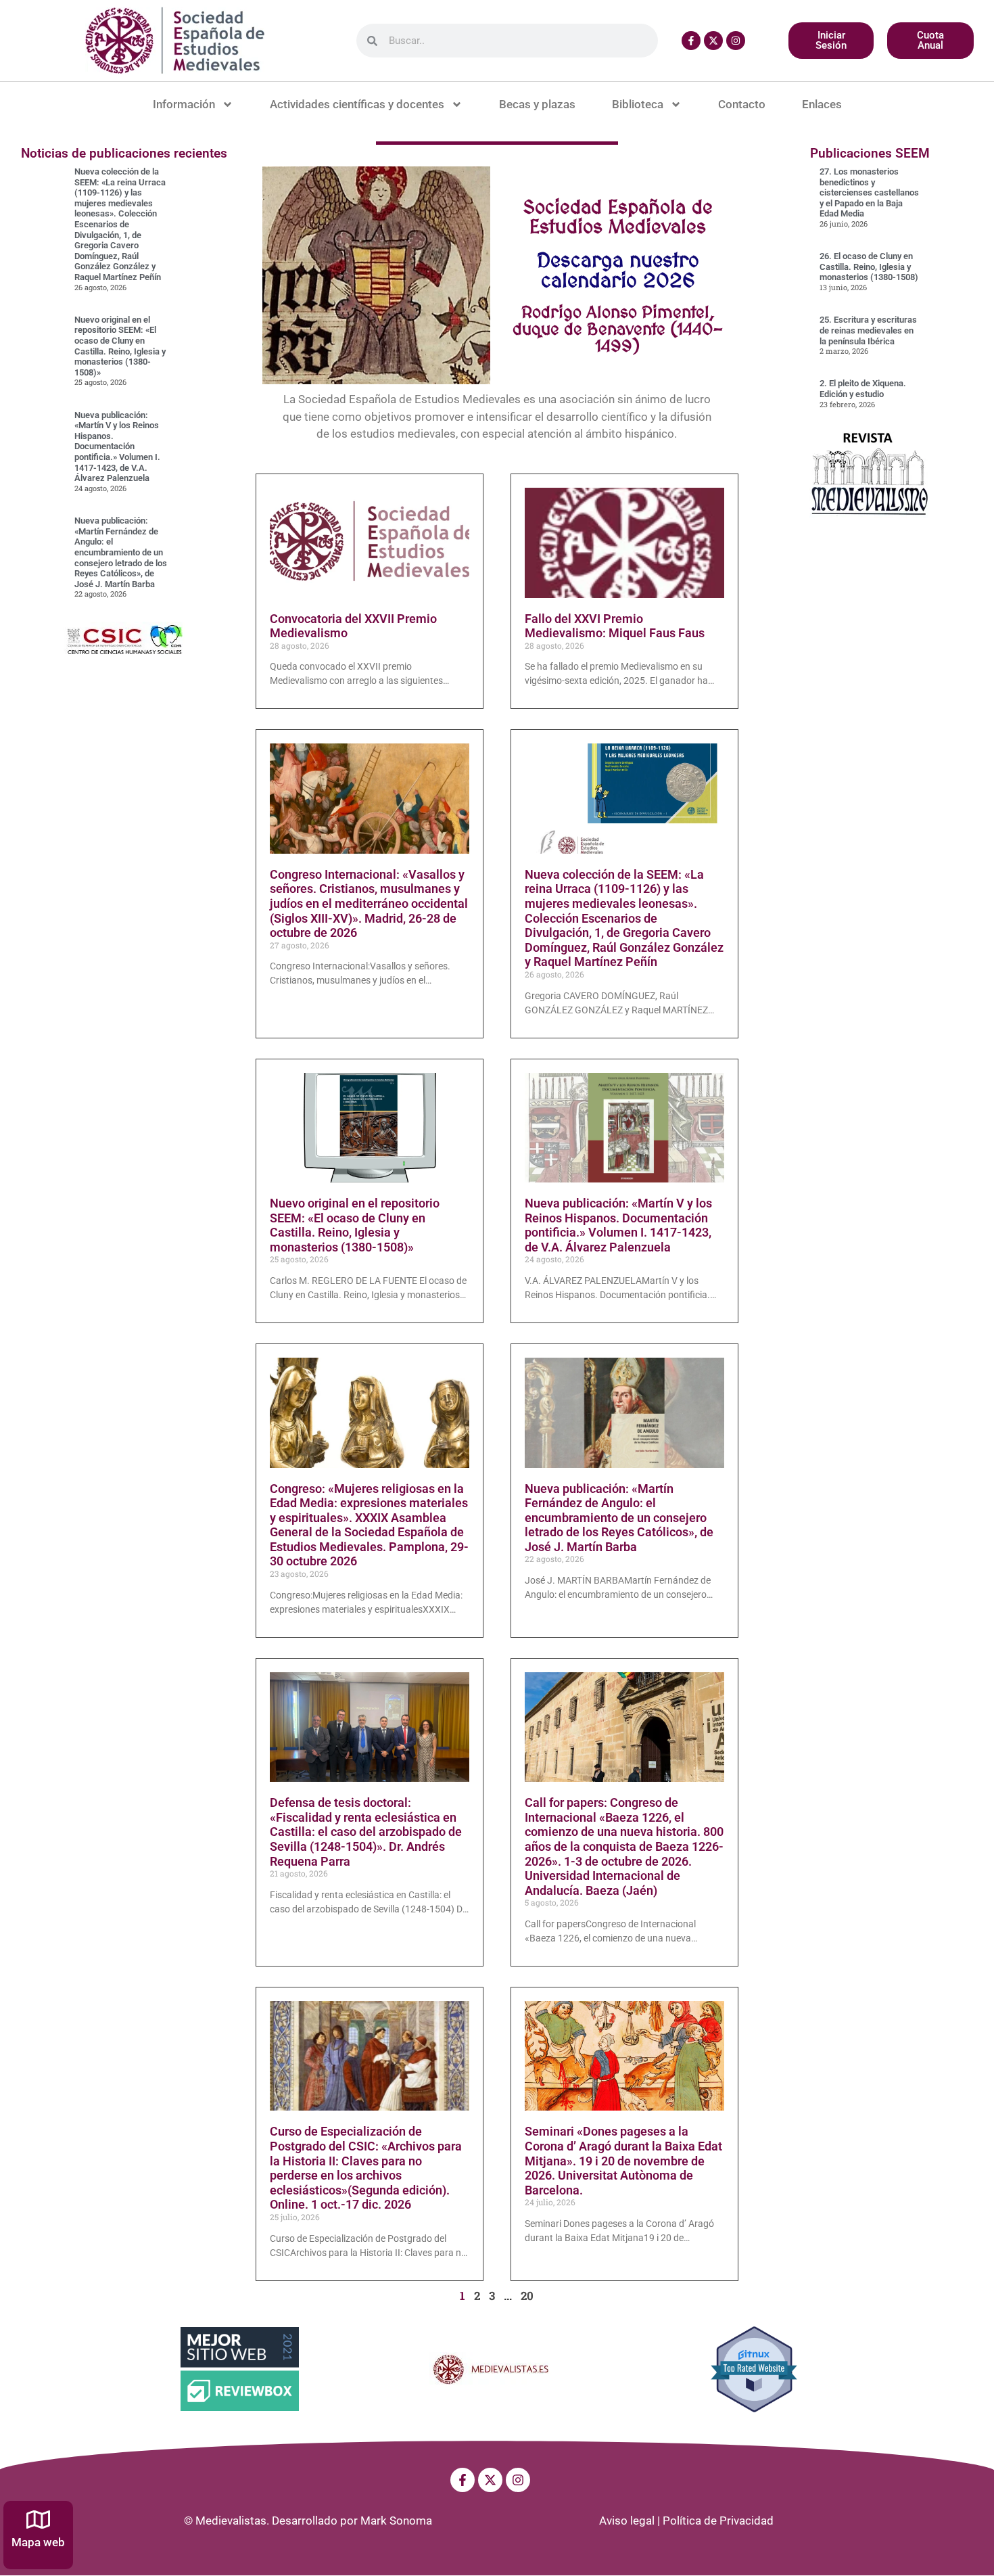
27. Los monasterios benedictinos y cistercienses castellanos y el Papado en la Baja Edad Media (869, 192)
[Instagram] (736, 41)
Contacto (742, 104)
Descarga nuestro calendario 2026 (618, 270)
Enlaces (822, 104)
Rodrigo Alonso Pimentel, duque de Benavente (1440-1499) (618, 329)
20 (527, 2296)
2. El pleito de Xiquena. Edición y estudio (863, 389)
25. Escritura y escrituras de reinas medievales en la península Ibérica (868, 330)
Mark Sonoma (396, 2521)
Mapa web (38, 2542)
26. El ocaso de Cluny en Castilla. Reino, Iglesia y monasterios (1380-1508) (869, 267)
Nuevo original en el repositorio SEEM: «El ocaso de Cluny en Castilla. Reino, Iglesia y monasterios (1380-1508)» (120, 346)
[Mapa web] (38, 2520)
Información (184, 104)
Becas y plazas (537, 104)
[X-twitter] (713, 41)
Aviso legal (627, 2521)
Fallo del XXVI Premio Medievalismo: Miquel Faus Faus (615, 626)
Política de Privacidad (718, 2521)
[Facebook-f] (691, 41)
